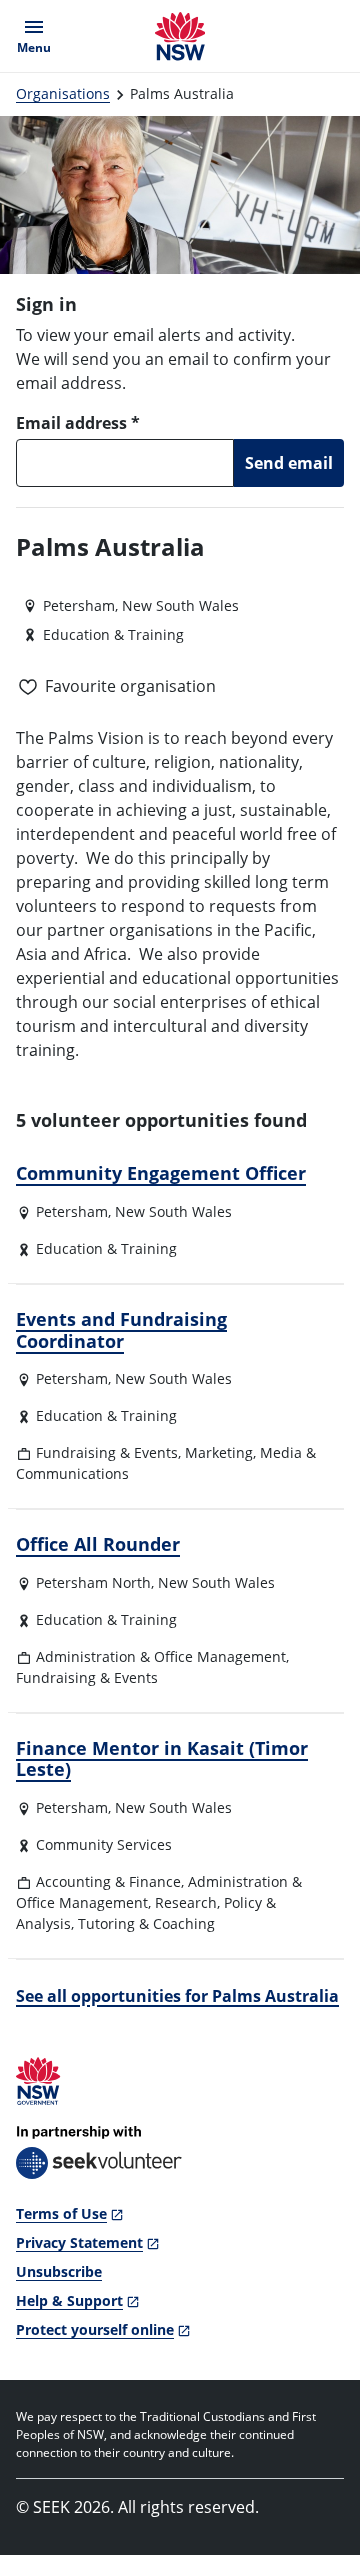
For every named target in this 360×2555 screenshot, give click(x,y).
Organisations (63, 93)
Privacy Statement (79, 2242)
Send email (289, 463)
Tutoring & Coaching (146, 1923)
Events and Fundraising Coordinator (121, 1330)
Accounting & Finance (108, 1881)
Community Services (104, 1844)
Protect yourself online (95, 2329)
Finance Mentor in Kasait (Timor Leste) (162, 1759)
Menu (37, 35)
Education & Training (106, 1248)
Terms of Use (61, 2213)
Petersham (72, 1211)
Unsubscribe (59, 2271)
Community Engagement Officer (161, 1173)
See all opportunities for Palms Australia (177, 1996)
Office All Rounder (98, 1544)
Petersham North (93, 1582)
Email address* (78, 423)
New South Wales (173, 1211)
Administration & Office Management (161, 1656)
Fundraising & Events (107, 1452)
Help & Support (69, 2300)
